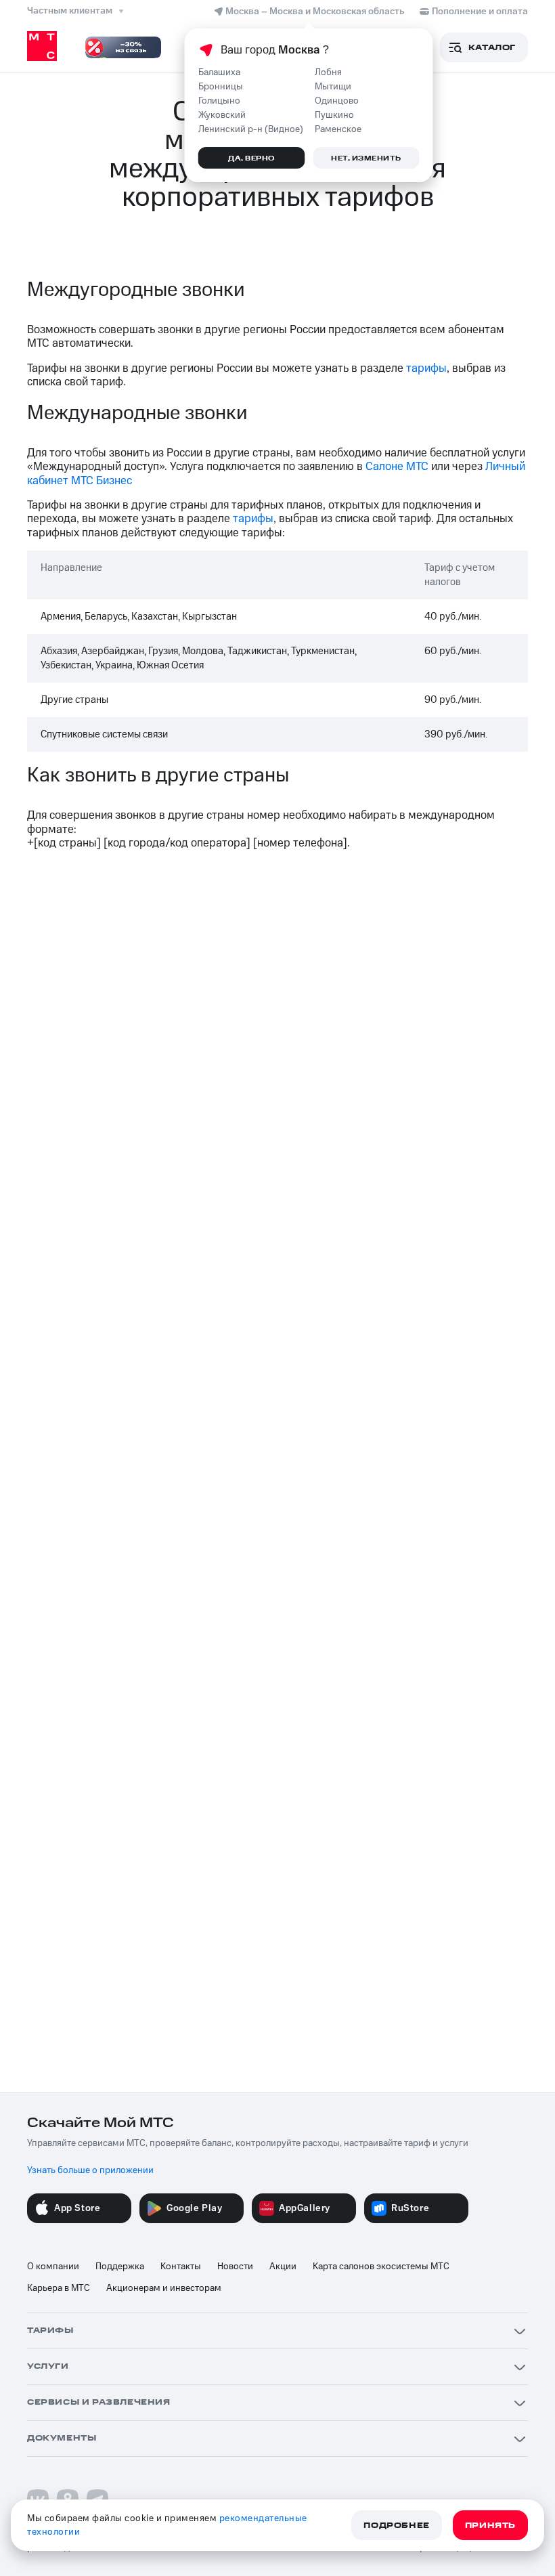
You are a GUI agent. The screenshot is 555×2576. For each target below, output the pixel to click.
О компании (53, 2267)
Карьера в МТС (59, 2288)
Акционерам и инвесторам (164, 2288)
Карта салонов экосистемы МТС (381, 2267)
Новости (235, 2267)
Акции (283, 2267)
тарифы (426, 368)
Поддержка (120, 2267)
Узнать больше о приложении (90, 2170)
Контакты (181, 2267)
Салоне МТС (397, 467)
